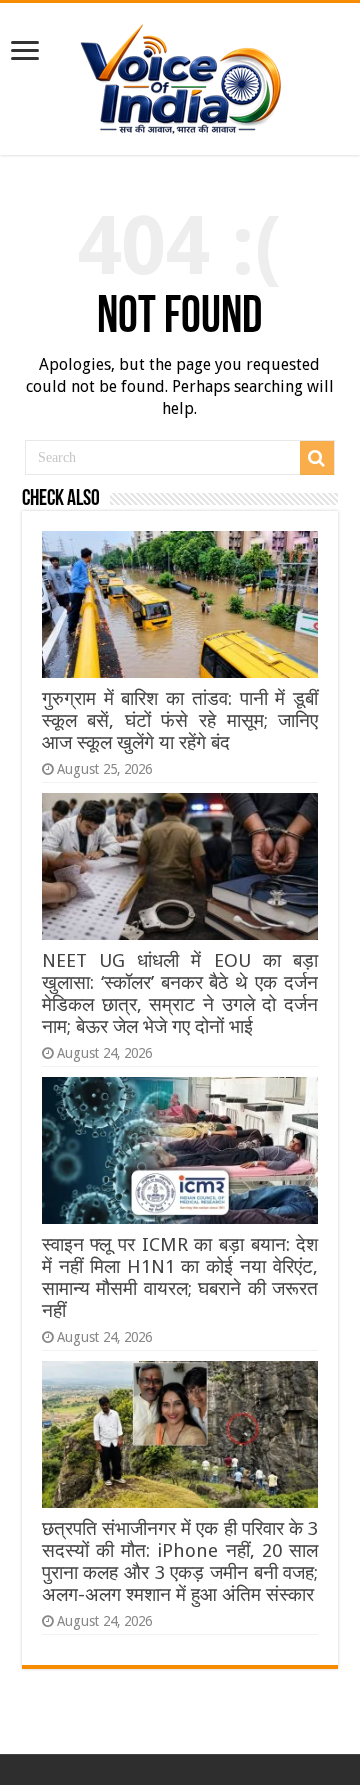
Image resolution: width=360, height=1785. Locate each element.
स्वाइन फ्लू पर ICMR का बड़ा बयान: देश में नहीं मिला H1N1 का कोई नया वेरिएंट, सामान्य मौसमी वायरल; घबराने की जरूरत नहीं (180, 1277)
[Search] (317, 458)
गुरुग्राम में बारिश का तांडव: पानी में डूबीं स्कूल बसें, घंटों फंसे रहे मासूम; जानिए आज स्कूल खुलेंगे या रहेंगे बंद (180, 720)
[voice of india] (180, 75)
